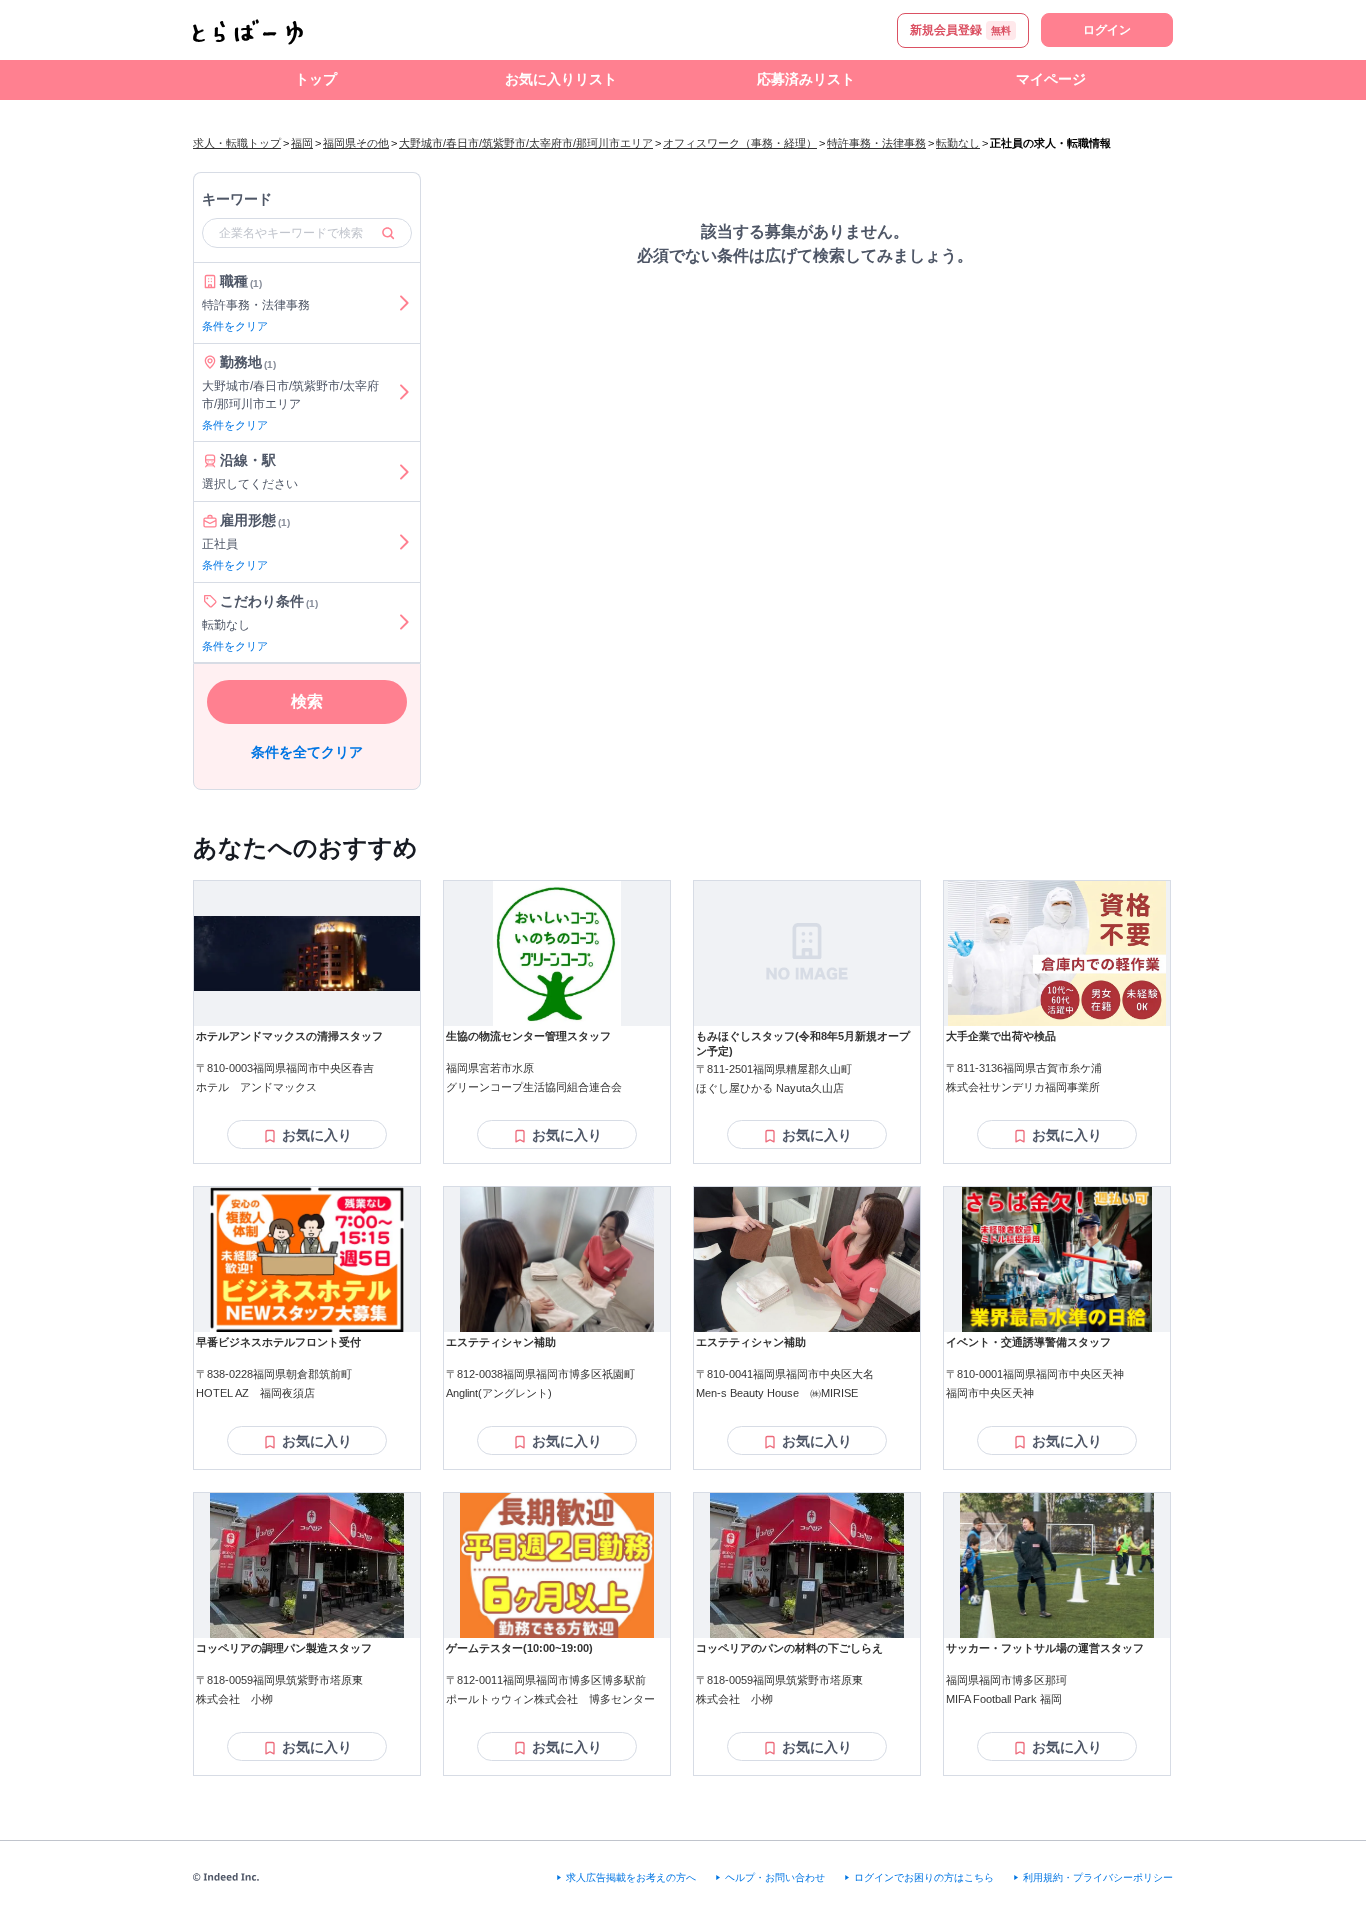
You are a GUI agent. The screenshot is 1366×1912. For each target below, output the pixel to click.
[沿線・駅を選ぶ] (404, 471)
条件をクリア (235, 326)
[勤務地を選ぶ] (404, 393)
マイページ (1051, 79)
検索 (307, 701)
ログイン (1107, 30)
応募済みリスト (806, 79)
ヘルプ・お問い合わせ (775, 1877)
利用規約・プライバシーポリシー (1098, 1877)
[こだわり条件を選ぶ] (404, 623)
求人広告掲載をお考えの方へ (631, 1877)
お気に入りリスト (561, 79)
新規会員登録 (960, 30)
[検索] (388, 233)
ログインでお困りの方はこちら (924, 1877)
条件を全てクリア (307, 752)
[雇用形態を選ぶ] (404, 542)
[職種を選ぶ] (404, 303)
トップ (316, 79)
